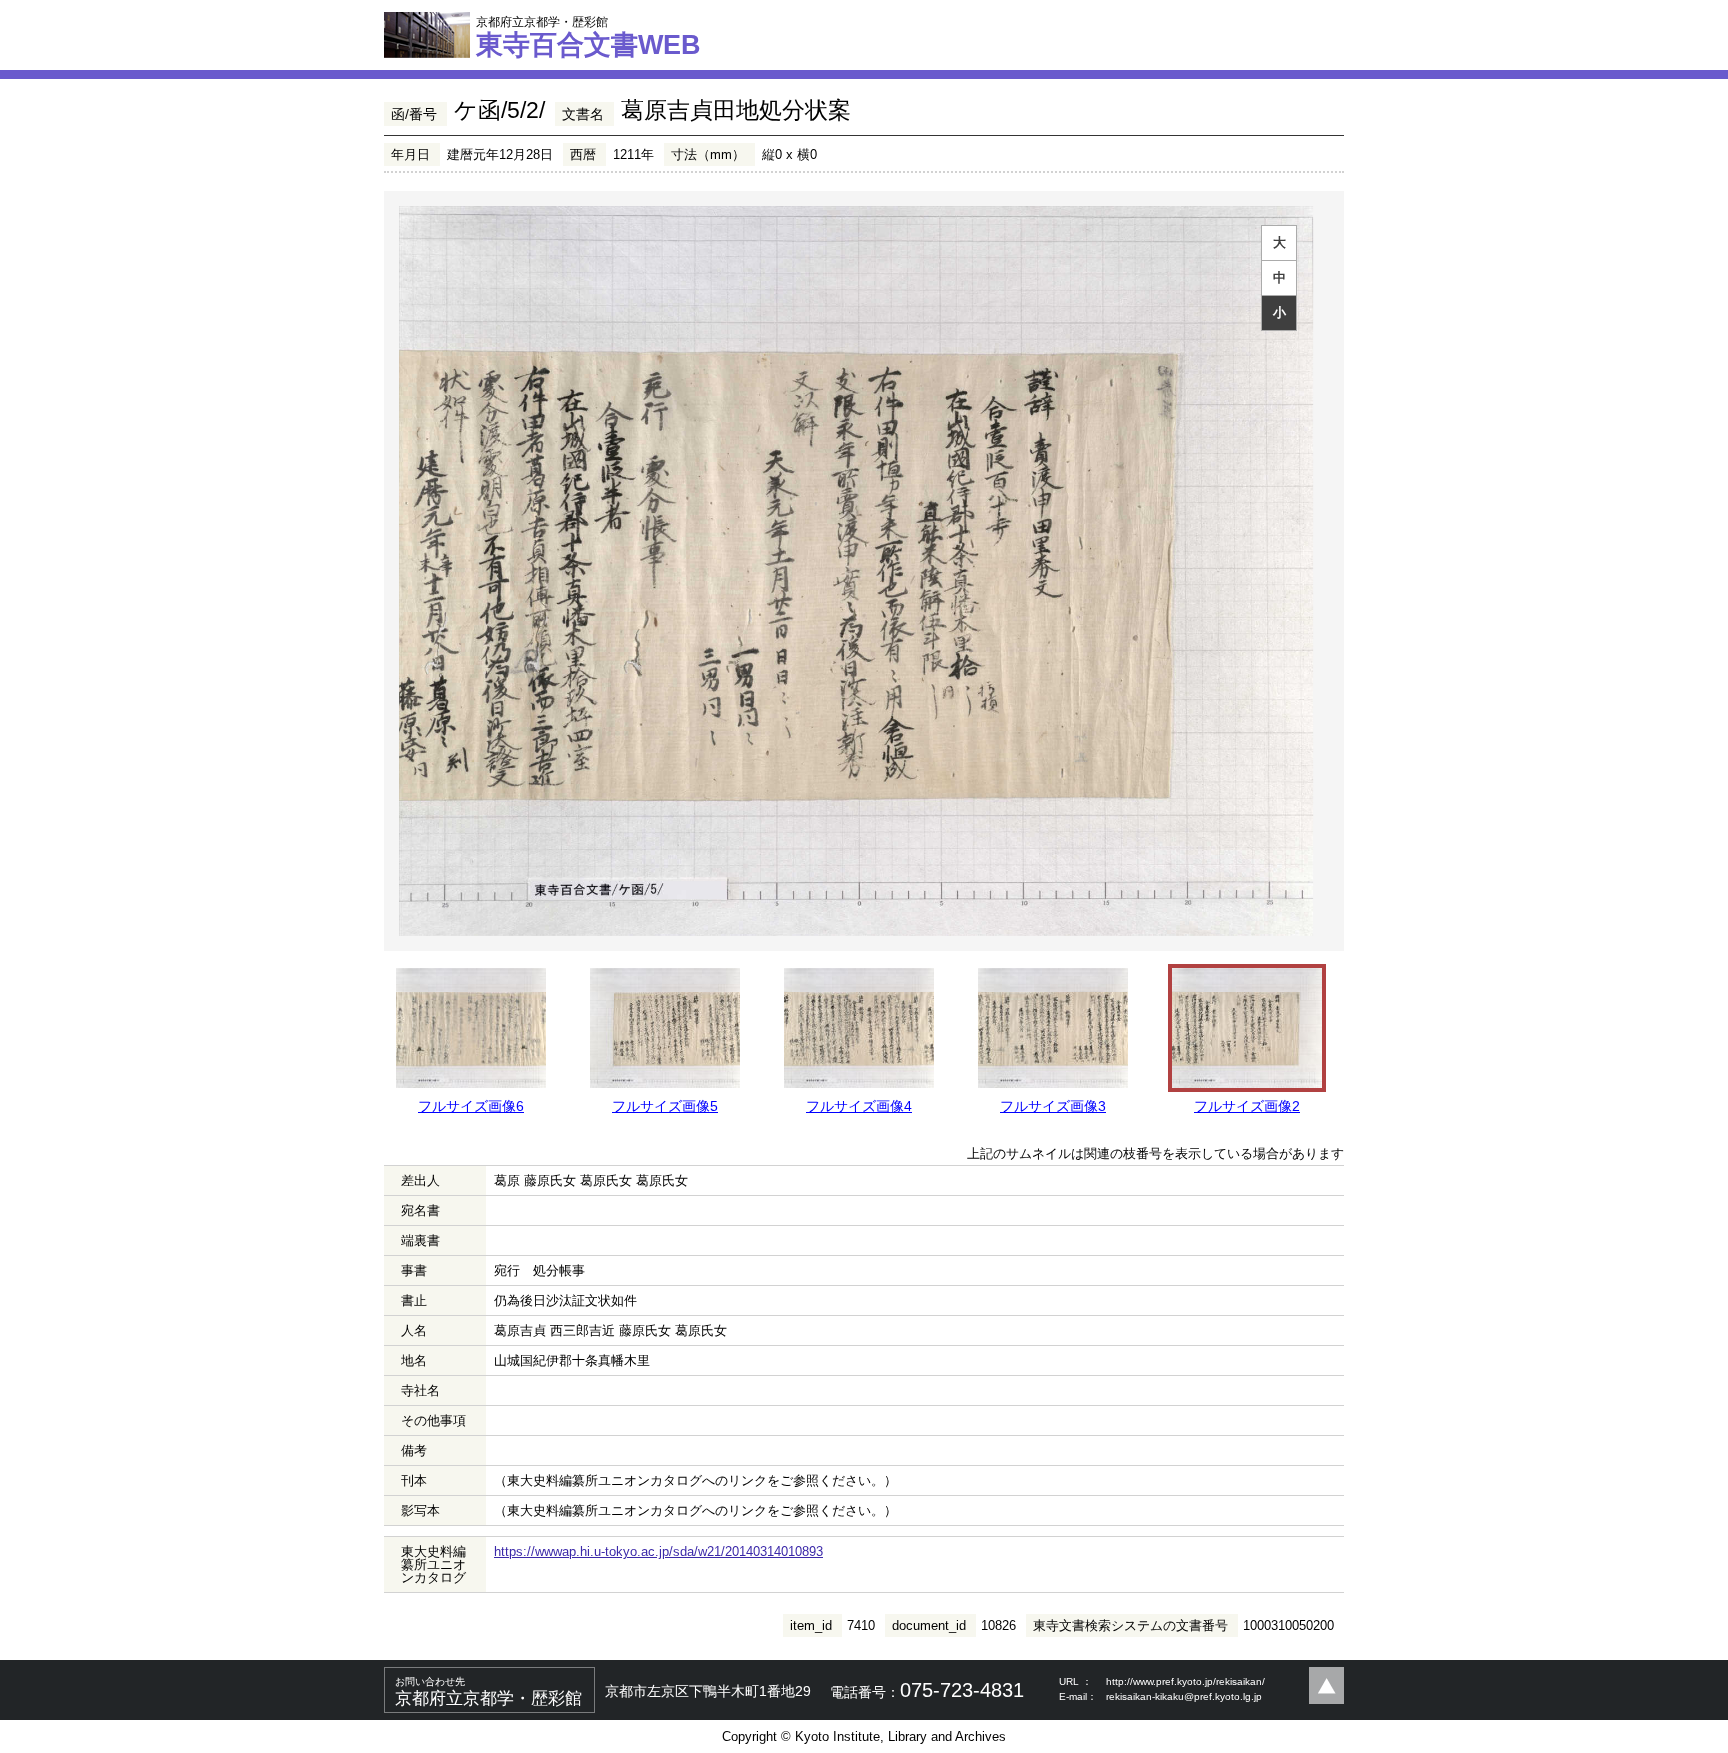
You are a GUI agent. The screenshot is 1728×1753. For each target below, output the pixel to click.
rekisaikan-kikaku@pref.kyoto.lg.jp (1184, 1696)
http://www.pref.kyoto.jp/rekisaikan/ (1185, 1681)
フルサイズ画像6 (471, 1106)
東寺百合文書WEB (588, 37)
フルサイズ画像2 (1247, 1106)
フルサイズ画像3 (1053, 1106)
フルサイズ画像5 (665, 1106)
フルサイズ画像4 (859, 1106)
